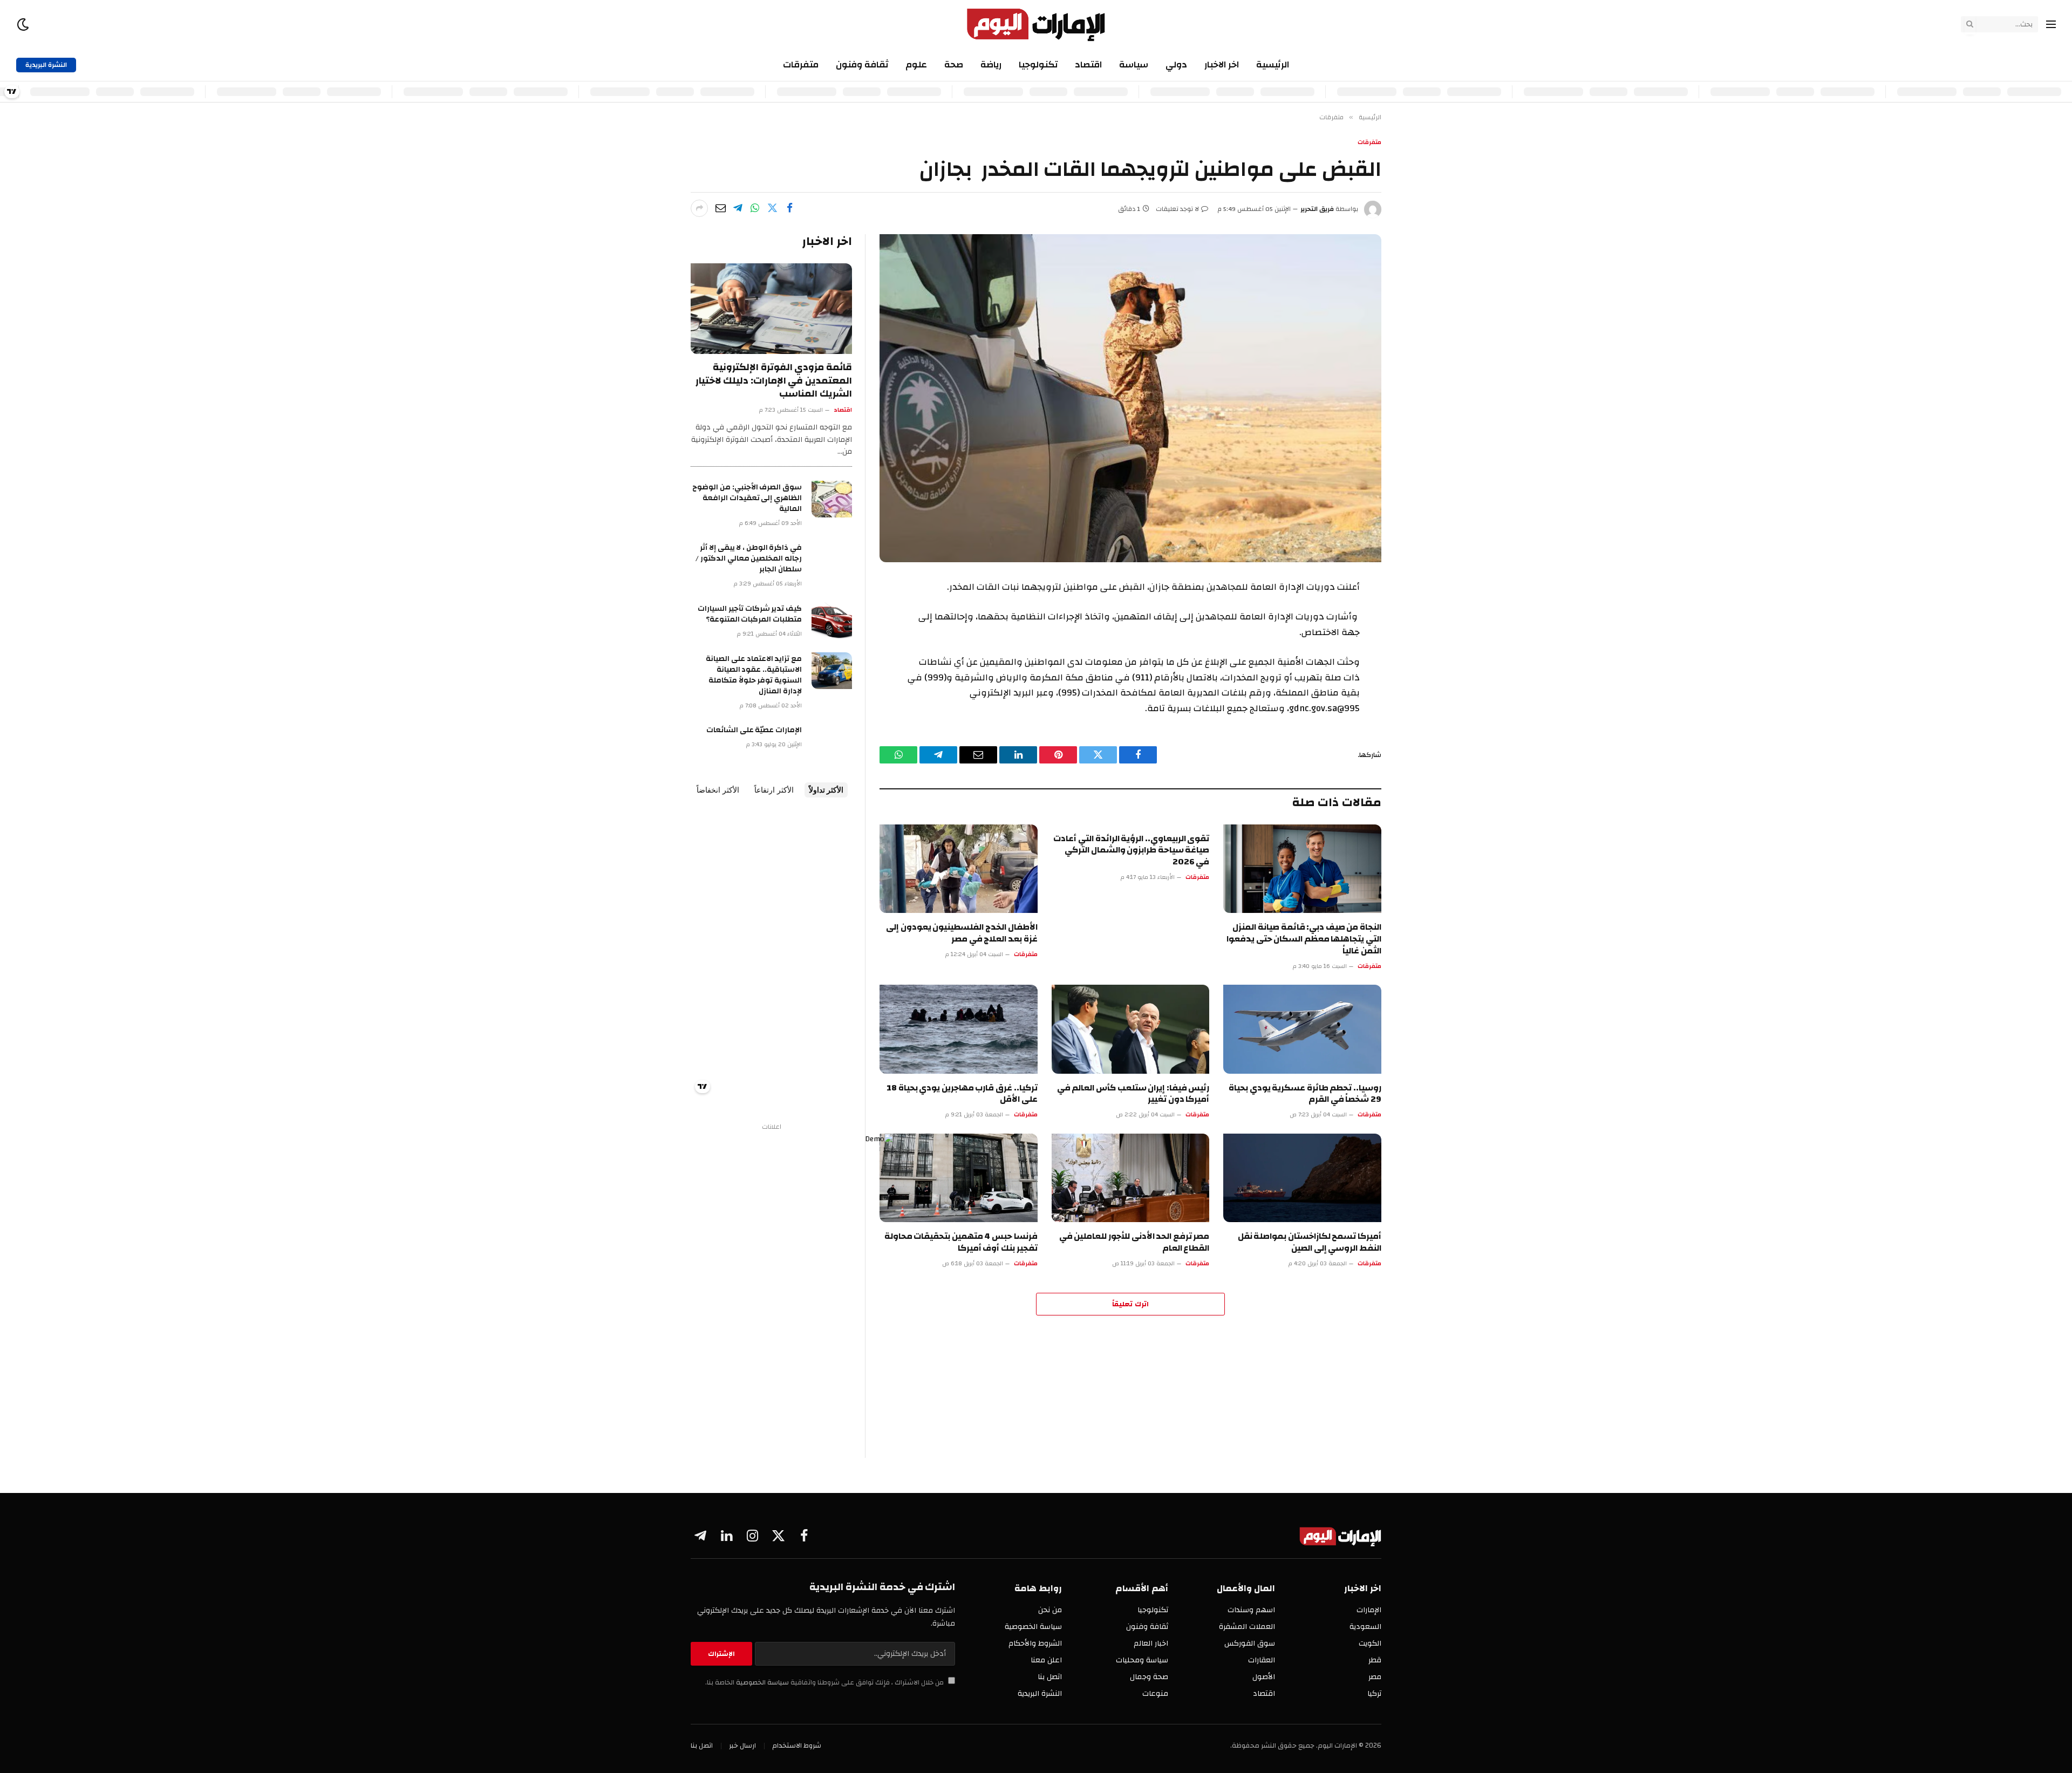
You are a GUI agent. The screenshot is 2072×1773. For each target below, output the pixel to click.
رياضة (991, 64)
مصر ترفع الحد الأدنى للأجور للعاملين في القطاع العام (1134, 1243)
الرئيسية (1273, 64)
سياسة (1134, 64)
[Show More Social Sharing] (699, 208)
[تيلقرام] (738, 208)
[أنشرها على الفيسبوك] (789, 208)
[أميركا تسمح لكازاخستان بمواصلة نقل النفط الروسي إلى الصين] (1302, 1178)
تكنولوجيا (1038, 64)
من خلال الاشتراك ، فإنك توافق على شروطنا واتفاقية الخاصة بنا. (825, 1683)
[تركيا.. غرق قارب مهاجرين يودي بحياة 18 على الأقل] (959, 1029)
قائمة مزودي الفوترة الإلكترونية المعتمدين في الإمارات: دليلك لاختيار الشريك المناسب (774, 381)
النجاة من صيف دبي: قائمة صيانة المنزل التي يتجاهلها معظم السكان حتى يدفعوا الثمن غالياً (1304, 939)
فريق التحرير (1317, 209)
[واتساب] (755, 208)
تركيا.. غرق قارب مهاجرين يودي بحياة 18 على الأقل (962, 1094)
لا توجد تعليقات (1177, 209)
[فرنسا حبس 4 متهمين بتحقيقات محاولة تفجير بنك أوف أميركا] (959, 1178)
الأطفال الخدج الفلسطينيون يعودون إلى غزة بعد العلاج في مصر (962, 933)
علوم (916, 64)
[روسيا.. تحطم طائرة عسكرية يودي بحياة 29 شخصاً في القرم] (1302, 1029)
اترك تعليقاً (1130, 1304)
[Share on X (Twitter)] (772, 208)
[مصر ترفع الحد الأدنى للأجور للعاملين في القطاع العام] (1131, 1178)
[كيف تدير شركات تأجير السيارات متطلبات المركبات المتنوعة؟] (832, 620)
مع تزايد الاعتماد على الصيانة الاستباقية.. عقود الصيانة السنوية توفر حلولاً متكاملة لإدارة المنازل (754, 675)
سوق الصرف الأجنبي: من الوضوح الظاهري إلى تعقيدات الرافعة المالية (747, 498)
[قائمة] (2051, 25)
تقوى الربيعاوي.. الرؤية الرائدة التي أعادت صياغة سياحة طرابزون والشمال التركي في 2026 (1131, 851)
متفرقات (801, 64)
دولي (1176, 64)
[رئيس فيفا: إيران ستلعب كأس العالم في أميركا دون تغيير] (1131, 1029)
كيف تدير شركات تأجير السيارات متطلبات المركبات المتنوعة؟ (750, 614)
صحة (954, 64)
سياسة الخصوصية (762, 1683)
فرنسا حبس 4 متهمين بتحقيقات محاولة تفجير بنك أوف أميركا (961, 1243)
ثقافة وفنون (862, 64)
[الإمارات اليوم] (1036, 24)
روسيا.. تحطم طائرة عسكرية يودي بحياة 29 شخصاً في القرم (1305, 1094)
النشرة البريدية (46, 65)
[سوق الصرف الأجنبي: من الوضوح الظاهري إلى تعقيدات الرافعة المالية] (832, 499)
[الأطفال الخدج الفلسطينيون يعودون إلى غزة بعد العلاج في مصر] (959, 869)
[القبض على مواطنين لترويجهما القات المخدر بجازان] (1130, 398)
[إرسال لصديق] (720, 208)
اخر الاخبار (1222, 64)
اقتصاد (1088, 64)
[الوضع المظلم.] (24, 25)
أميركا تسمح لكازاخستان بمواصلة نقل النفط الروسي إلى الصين (1310, 1243)
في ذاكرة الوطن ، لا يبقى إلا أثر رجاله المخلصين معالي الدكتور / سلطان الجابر (749, 558)
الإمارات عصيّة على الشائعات (754, 730)
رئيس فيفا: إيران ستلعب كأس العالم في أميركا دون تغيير (1133, 1094)
